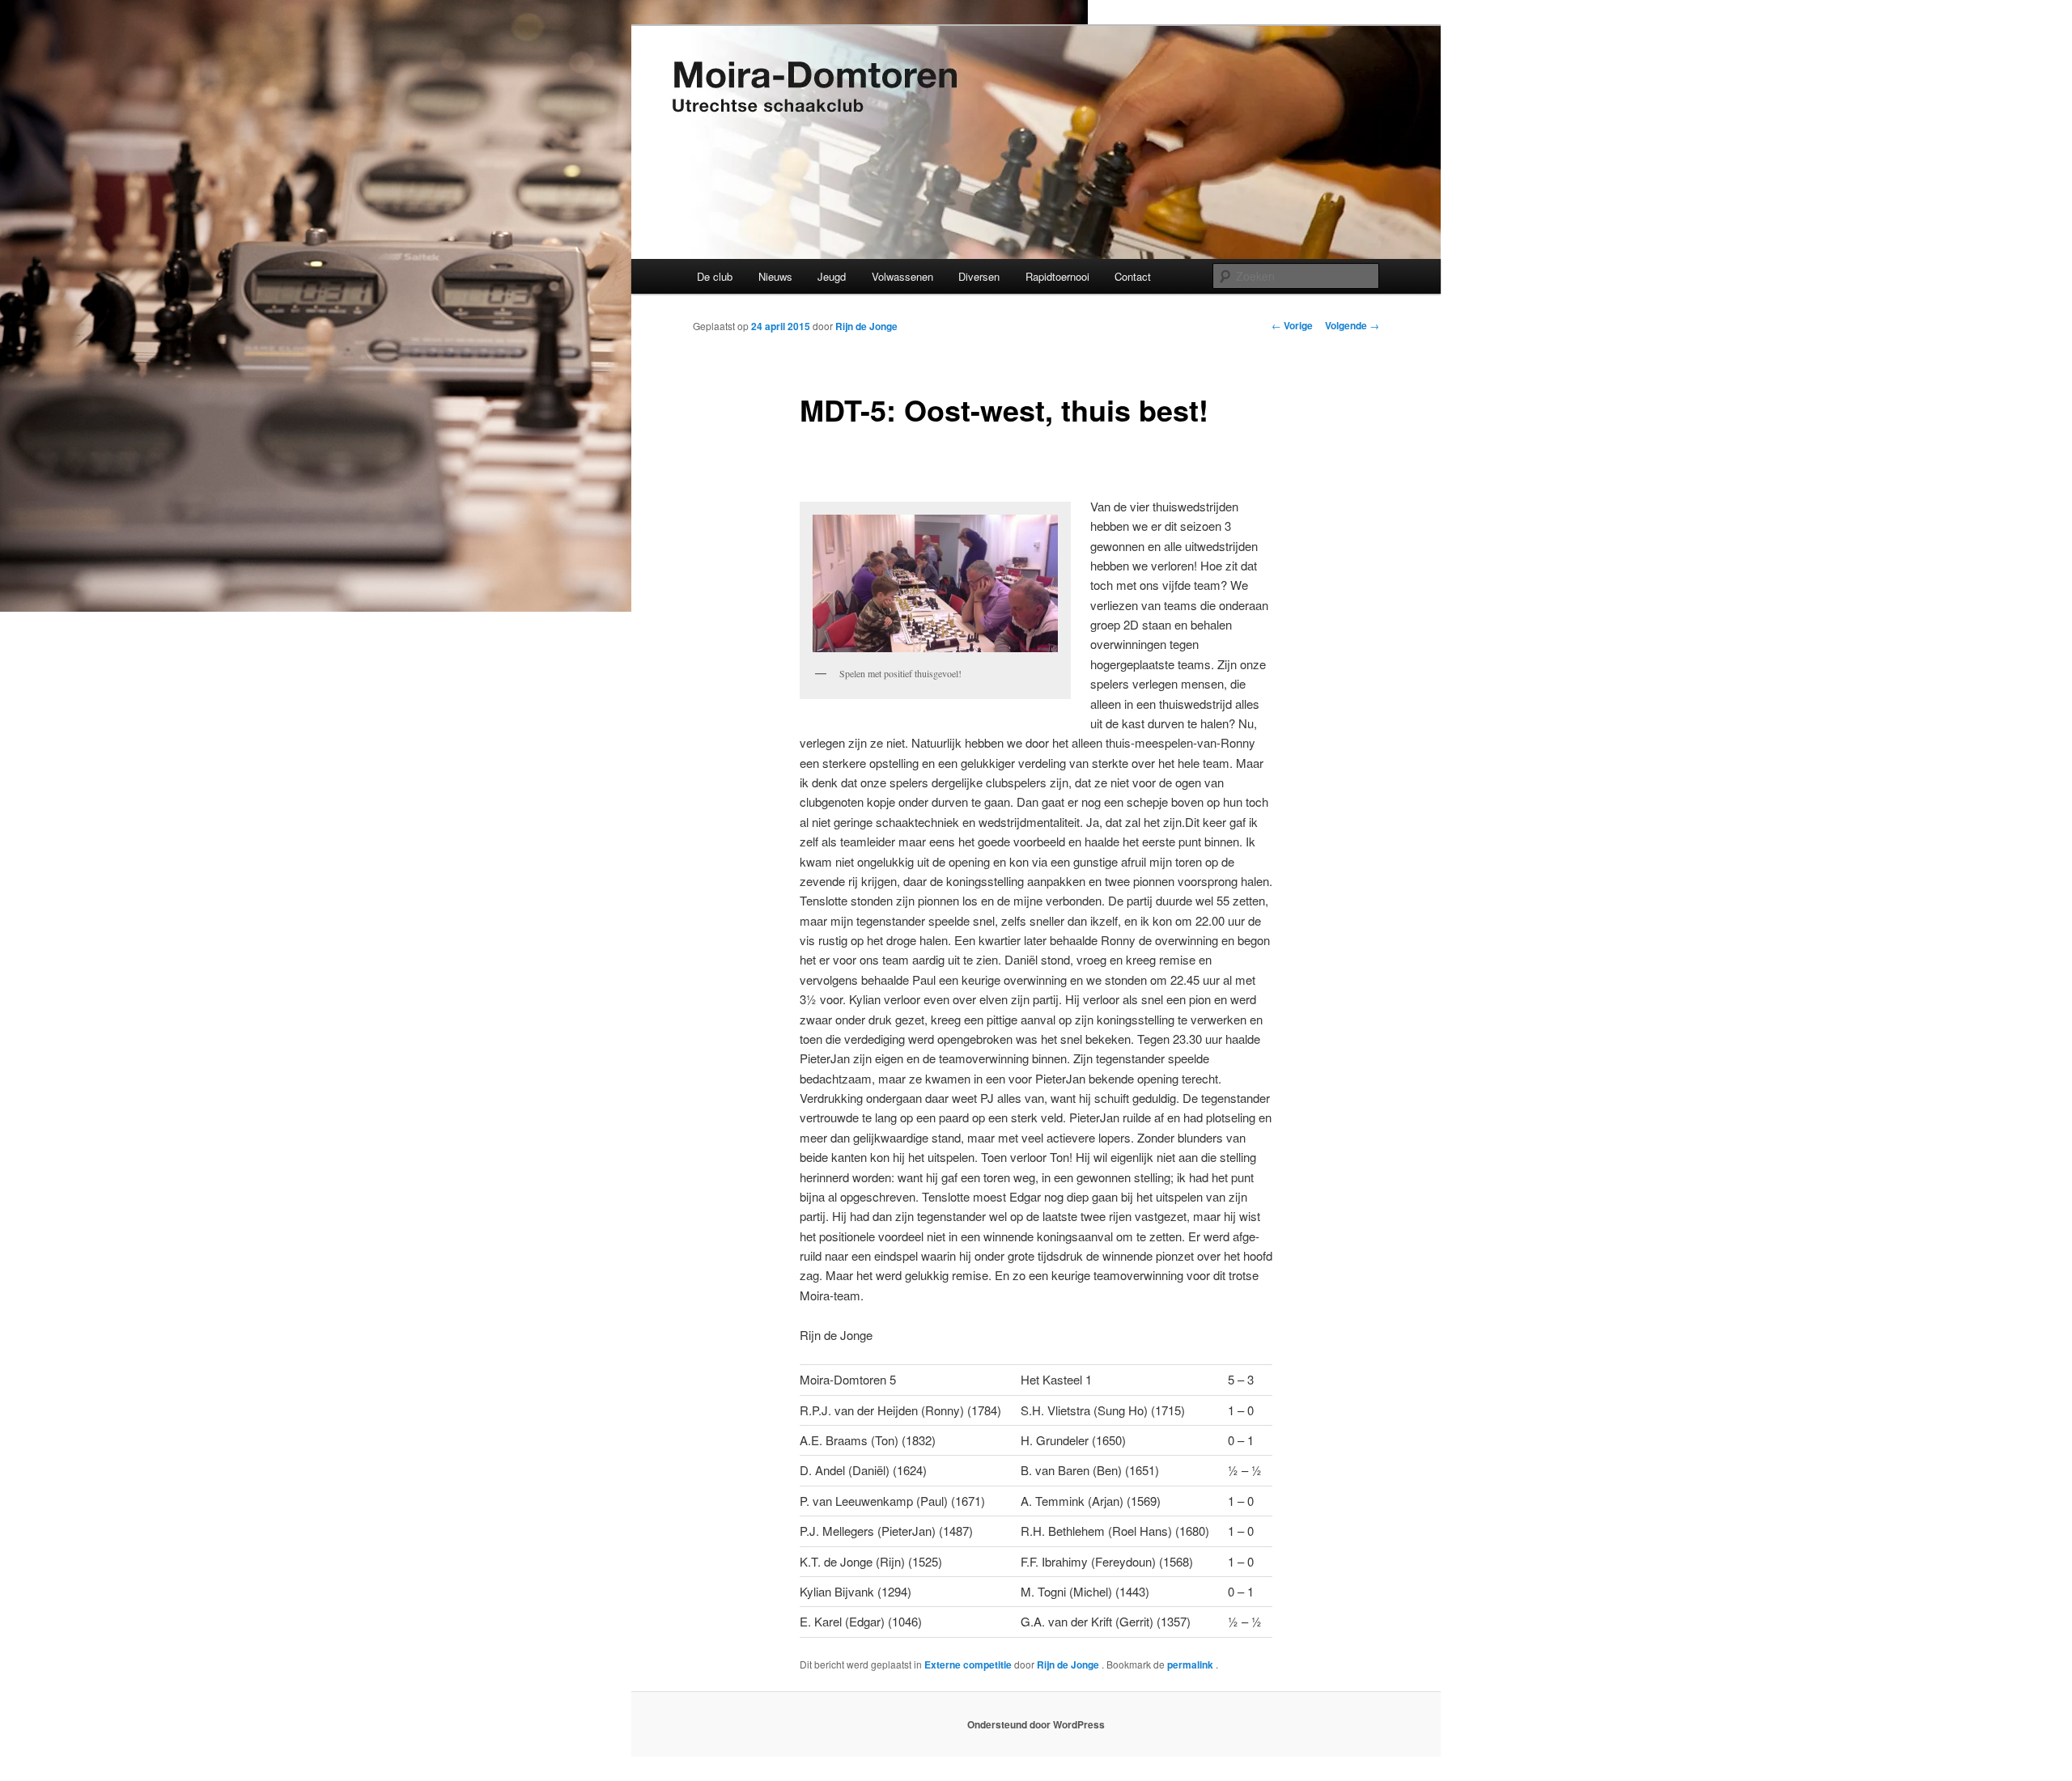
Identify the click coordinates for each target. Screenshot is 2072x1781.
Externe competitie (968, 1664)
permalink (1191, 1664)
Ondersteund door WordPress (1036, 1724)
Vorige (1292, 325)
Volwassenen (902, 276)
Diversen (979, 276)
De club (715, 276)
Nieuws (775, 276)
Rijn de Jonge (866, 326)
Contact (1133, 276)
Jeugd (832, 276)
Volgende (1352, 325)
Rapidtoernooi (1057, 276)
